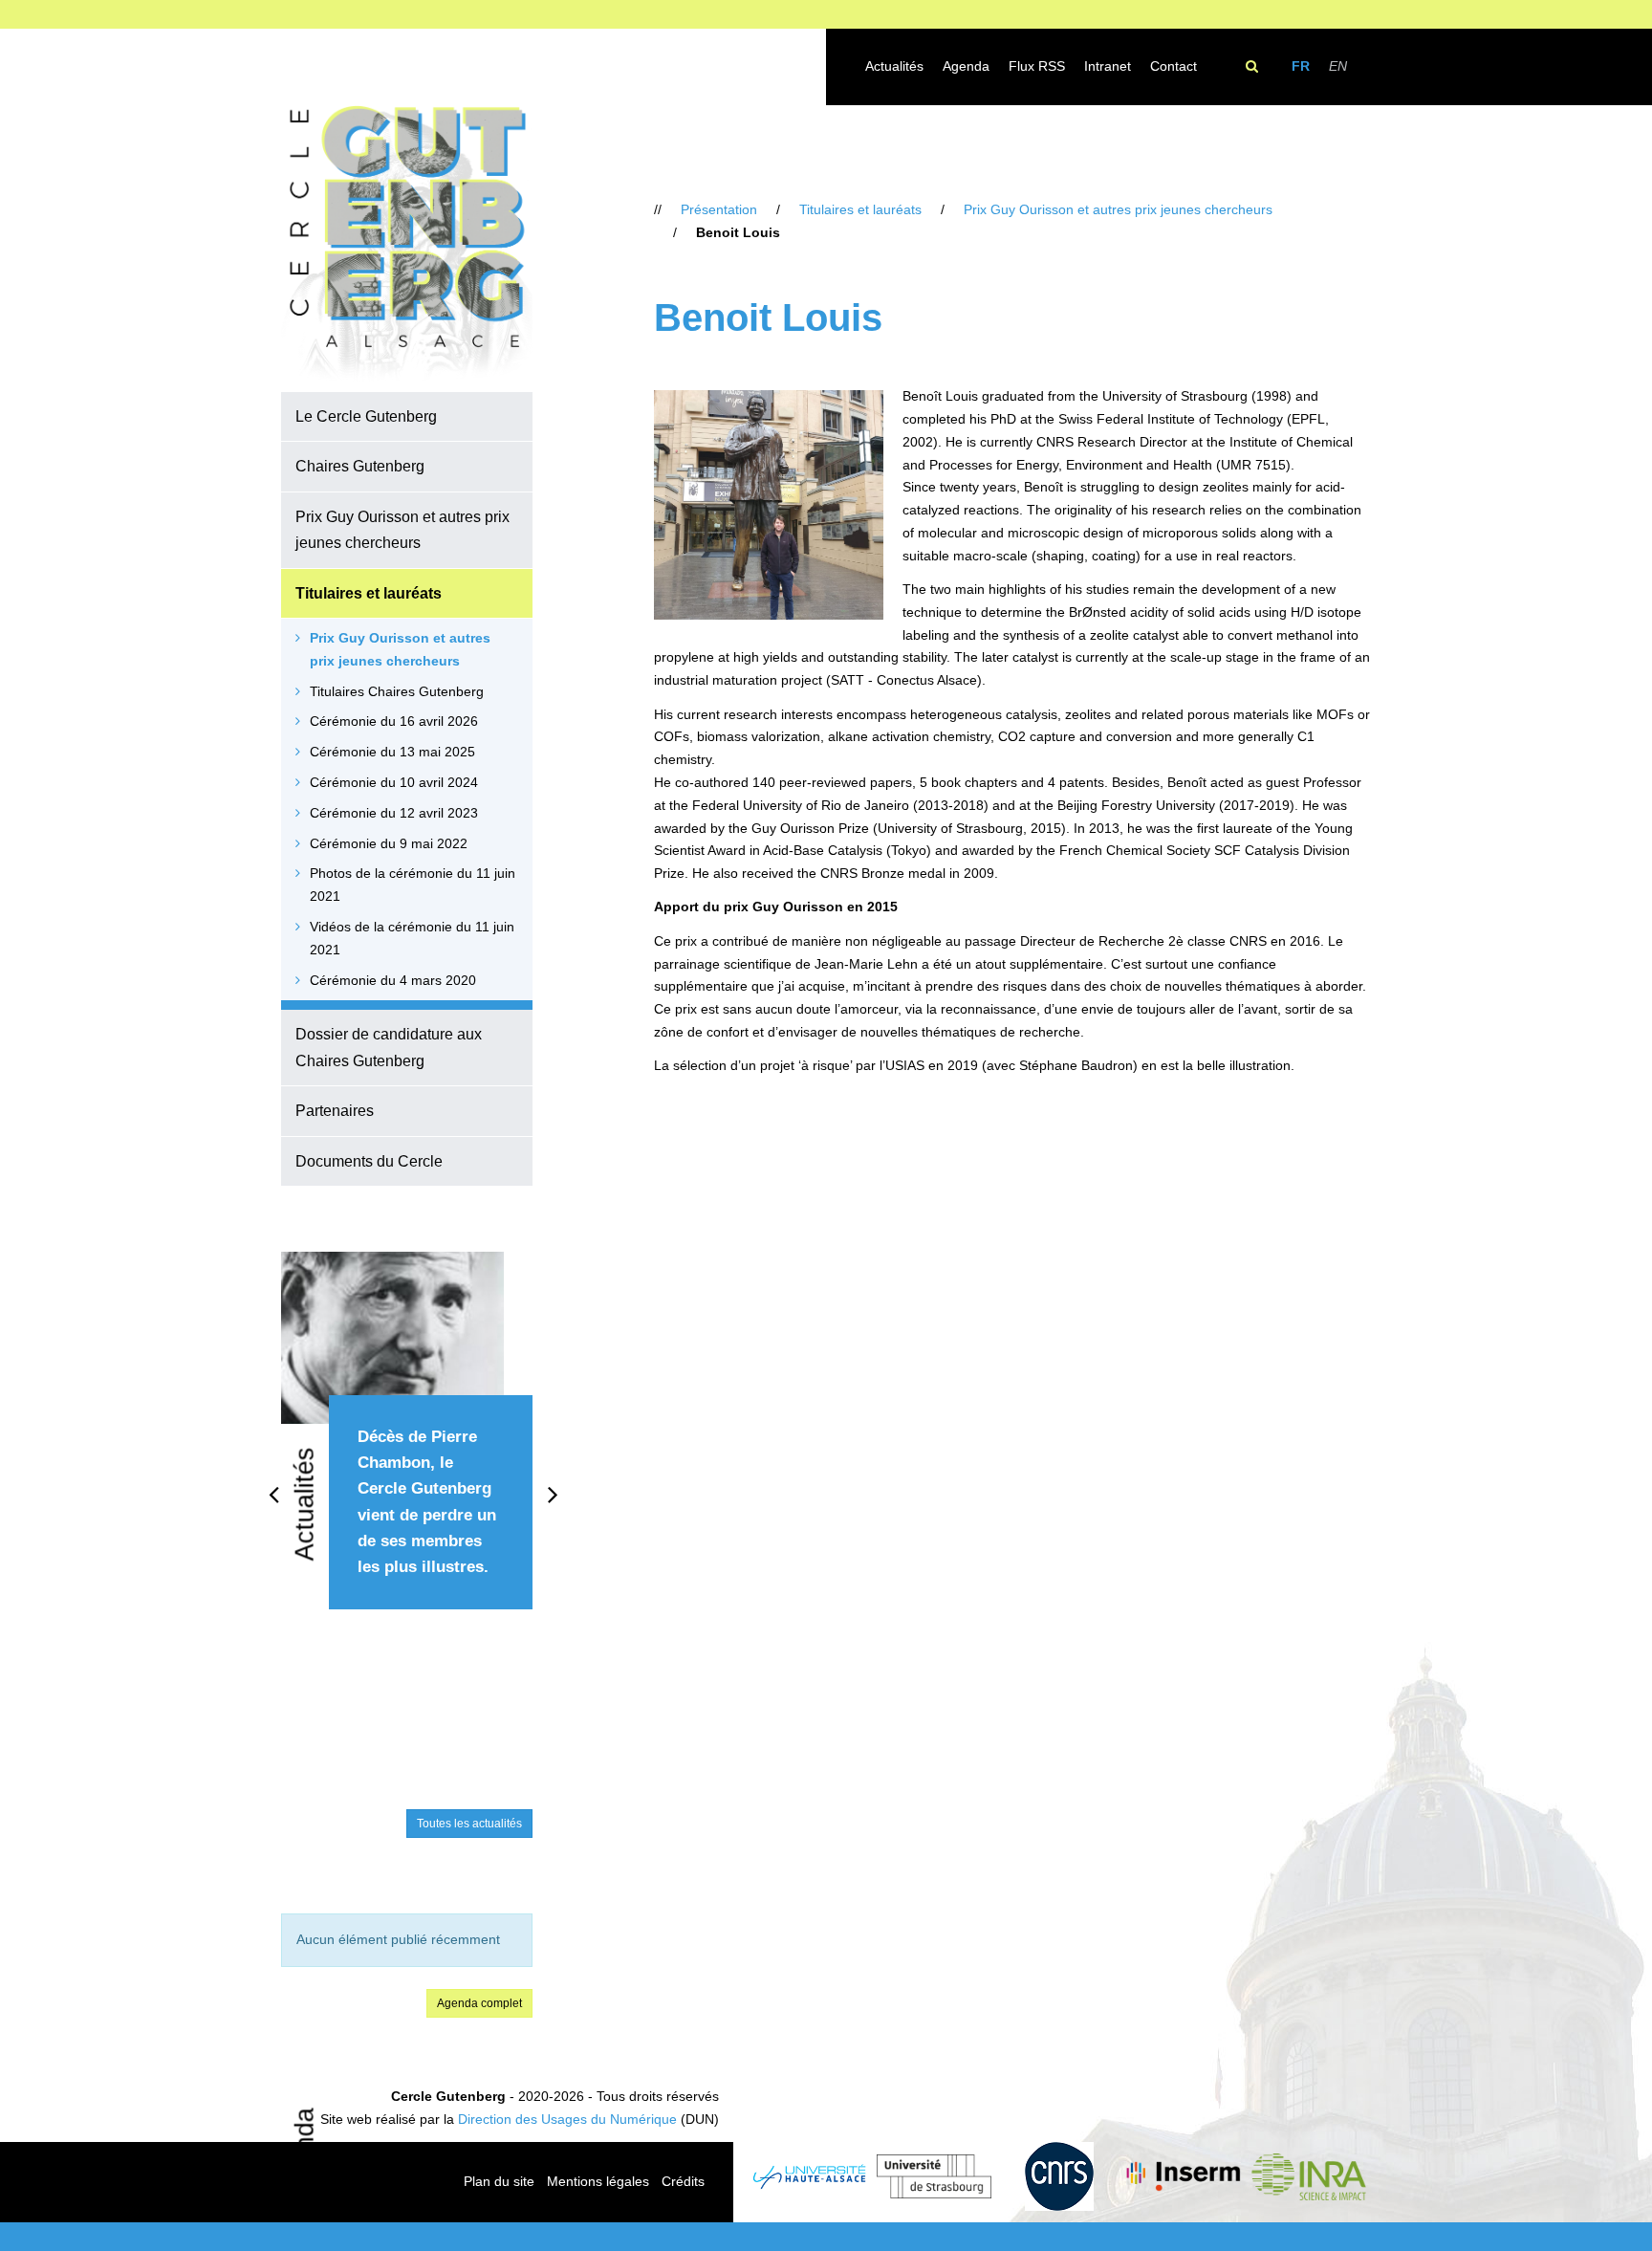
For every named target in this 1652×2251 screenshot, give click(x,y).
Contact (1174, 66)
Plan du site (499, 2181)
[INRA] (1308, 2177)
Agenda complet (479, 2003)
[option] (407, 1452)
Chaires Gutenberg (360, 466)
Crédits (683, 2181)
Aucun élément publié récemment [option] (398, 1939)
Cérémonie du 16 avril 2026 (394, 721)
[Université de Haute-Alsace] (810, 2177)
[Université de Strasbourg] (935, 2176)
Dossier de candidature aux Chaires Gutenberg (389, 1047)
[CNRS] (1059, 2176)
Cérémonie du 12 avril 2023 (394, 813)
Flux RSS (1037, 66)
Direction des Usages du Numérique (567, 2119)
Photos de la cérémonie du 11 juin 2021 (413, 885)
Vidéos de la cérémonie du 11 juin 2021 (412, 938)
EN (1338, 66)
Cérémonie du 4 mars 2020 (393, 980)
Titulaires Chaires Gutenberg (397, 691)
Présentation (719, 209)
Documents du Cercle (369, 1161)
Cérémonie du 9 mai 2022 (389, 843)
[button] (526, 415)
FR (1301, 66)
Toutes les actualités (469, 1824)
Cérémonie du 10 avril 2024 (394, 782)
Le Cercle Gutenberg (366, 416)
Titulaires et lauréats (369, 593)
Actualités (894, 66)
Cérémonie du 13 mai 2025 (392, 752)
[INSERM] (1184, 2176)
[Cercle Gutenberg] (407, 245)
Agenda (966, 66)
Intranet (1108, 66)
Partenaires (335, 1110)
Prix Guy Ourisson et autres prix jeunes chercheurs (402, 529)
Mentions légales (598, 2181)
